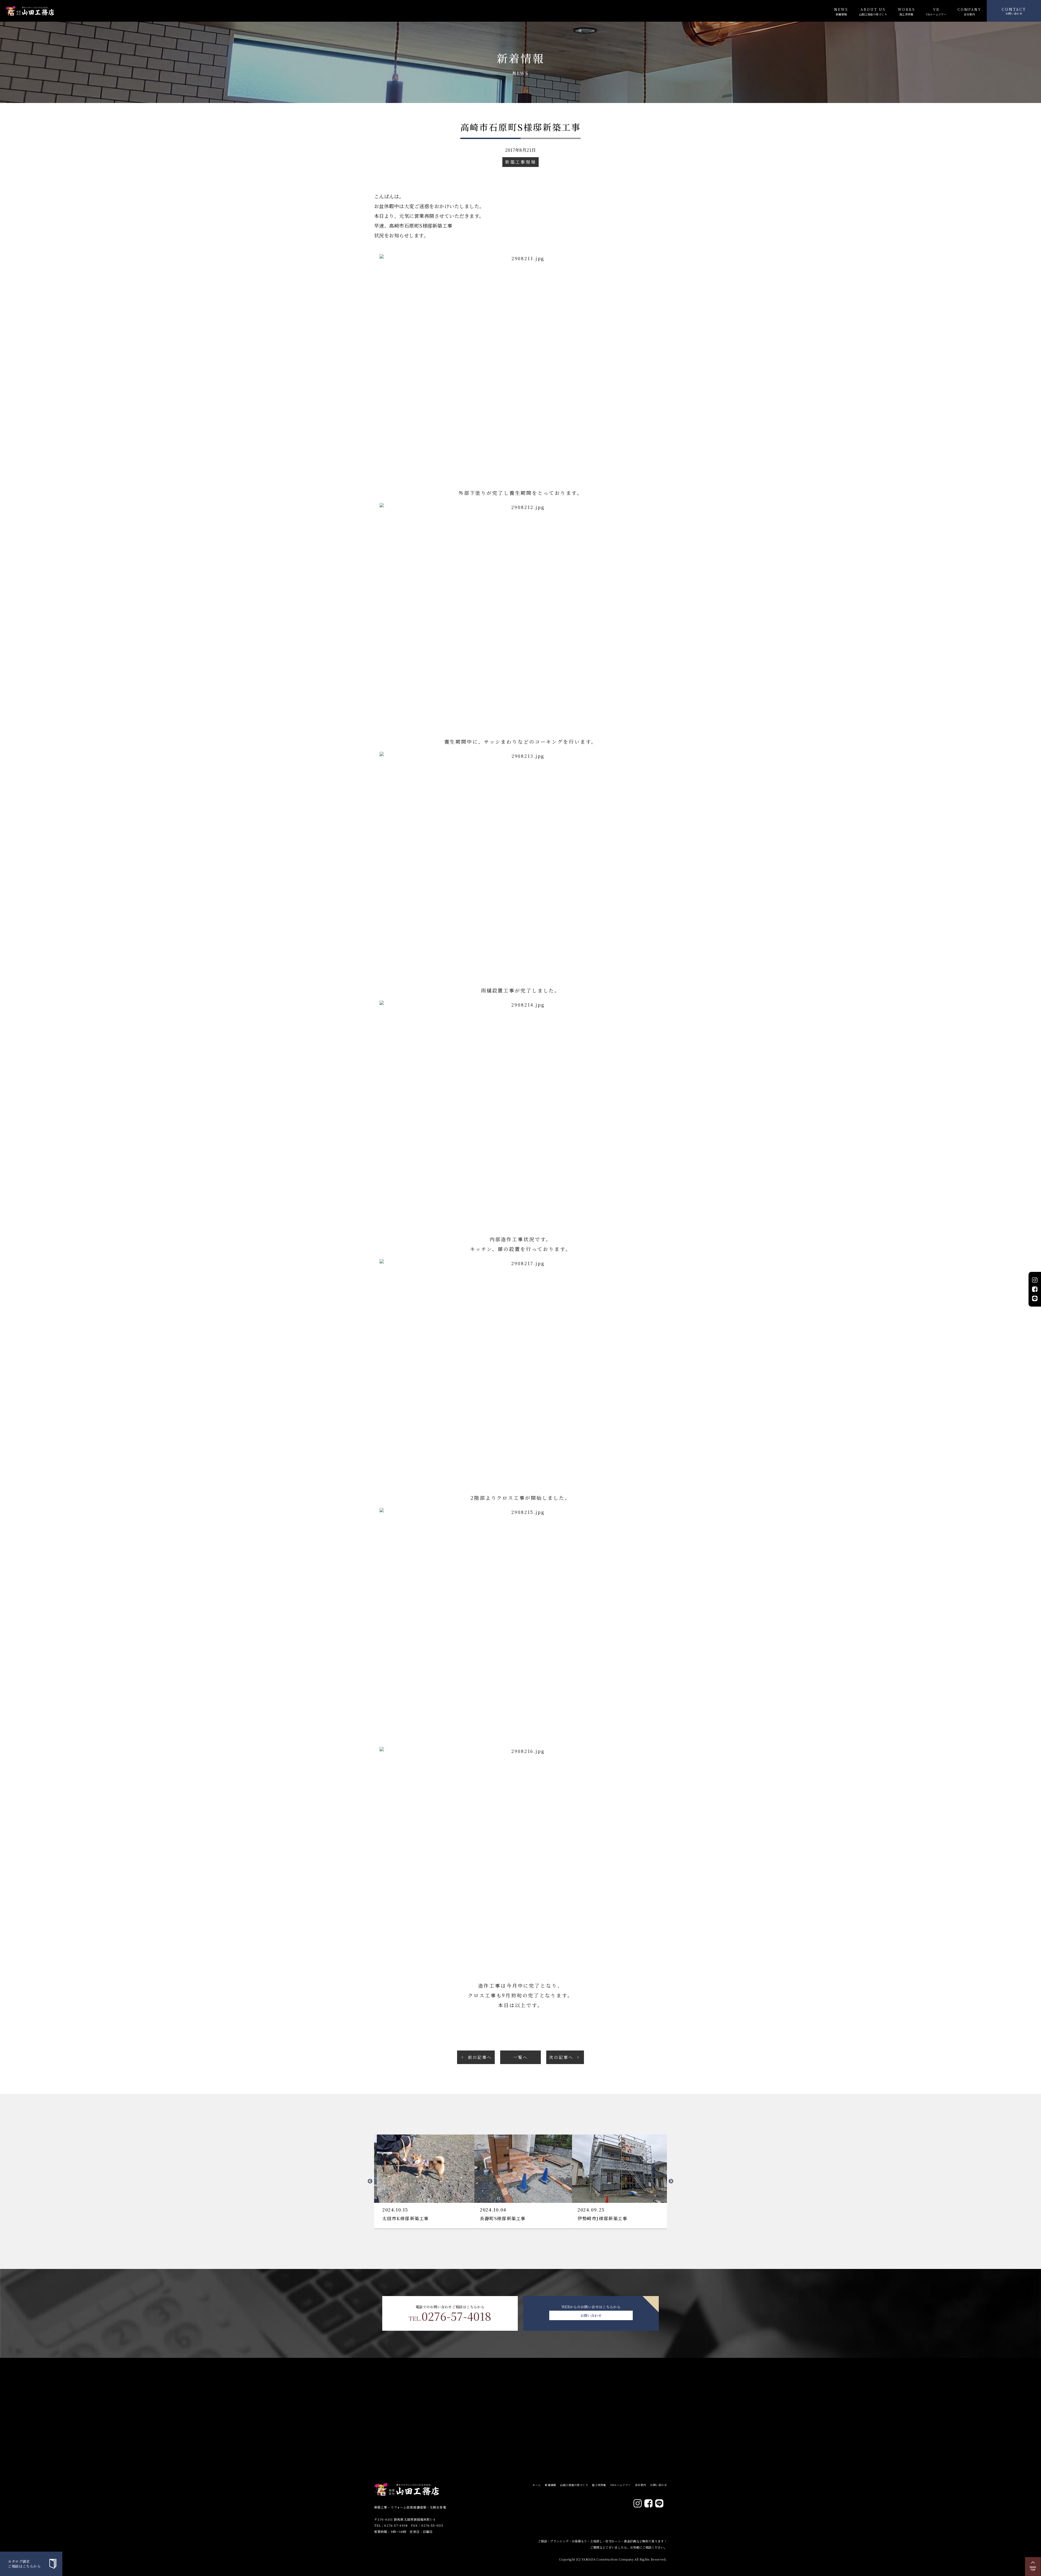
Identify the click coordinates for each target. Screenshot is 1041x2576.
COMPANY (969, 11)
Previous (370, 2181)
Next (671, 2181)
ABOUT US (873, 11)
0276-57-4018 (450, 2316)
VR (936, 11)
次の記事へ (561, 2057)
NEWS (841, 11)
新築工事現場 (520, 162)
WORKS (906, 11)
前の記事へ (480, 2057)
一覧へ (520, 2057)
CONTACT (1014, 11)
